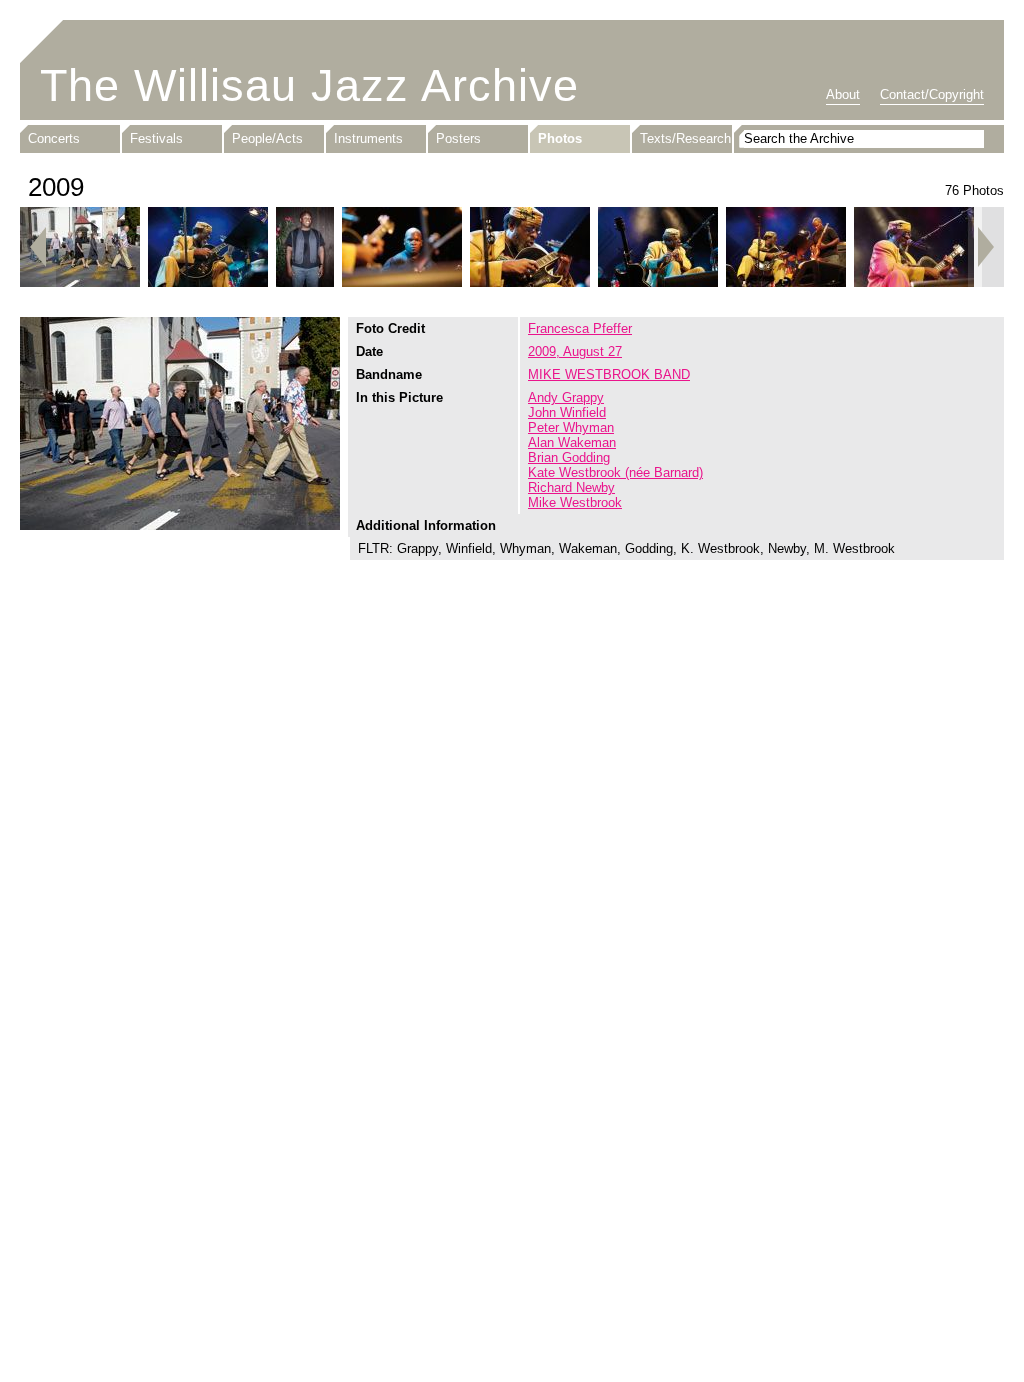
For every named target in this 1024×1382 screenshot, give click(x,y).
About (843, 94)
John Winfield (567, 412)
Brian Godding (569, 457)
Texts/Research (685, 138)
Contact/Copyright (932, 94)
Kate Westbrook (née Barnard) (615, 472)
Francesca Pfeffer (580, 328)
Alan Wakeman (572, 442)
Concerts (54, 138)
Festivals (156, 138)
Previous (38, 247)
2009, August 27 (575, 351)
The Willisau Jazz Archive (309, 85)
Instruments (368, 138)
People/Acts (267, 138)
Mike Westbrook (575, 502)
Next (986, 247)
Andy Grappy (566, 397)
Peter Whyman (571, 427)
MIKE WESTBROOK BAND (609, 374)
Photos (560, 138)
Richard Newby (571, 487)
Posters (458, 138)
